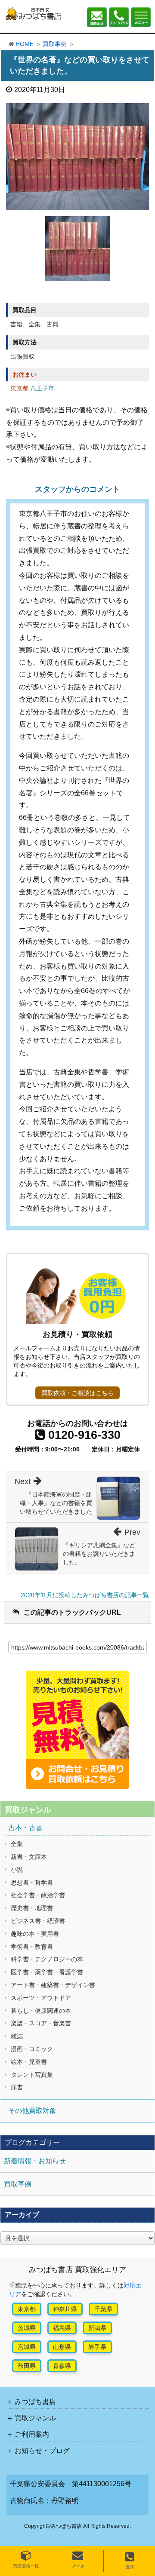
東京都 (27, 2309)
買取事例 (55, 44)
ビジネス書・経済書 (38, 1921)
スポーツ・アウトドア (41, 1998)
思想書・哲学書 (32, 1883)
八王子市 (42, 388)
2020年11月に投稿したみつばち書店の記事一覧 (85, 1595)
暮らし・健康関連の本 (41, 2011)
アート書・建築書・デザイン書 (53, 1985)
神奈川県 (65, 2309)
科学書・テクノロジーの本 (47, 1959)
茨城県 (27, 2328)
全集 (17, 1844)
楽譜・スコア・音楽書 (41, 2023)
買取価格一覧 (26, 2566)
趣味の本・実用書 (35, 1934)
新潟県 (97, 2328)
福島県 (62, 2328)
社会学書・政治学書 (38, 1895)
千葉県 (103, 2309)
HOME (25, 44)
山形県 (62, 2347)
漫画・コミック (32, 2049)
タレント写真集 (32, 2075)
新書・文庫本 (29, 1857)
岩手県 (97, 2347)
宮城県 (27, 2347)
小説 (17, 1870)
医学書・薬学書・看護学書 (47, 1972)
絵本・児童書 (29, 2062)
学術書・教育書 (32, 1947)
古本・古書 (25, 1828)
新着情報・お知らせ (35, 2161)
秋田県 (27, 2366)
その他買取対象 (32, 2111)
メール (78, 2566)
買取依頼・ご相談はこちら (77, 1393)
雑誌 (17, 2036)
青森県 (62, 2366)
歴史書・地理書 (32, 1908)
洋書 (17, 2087)
